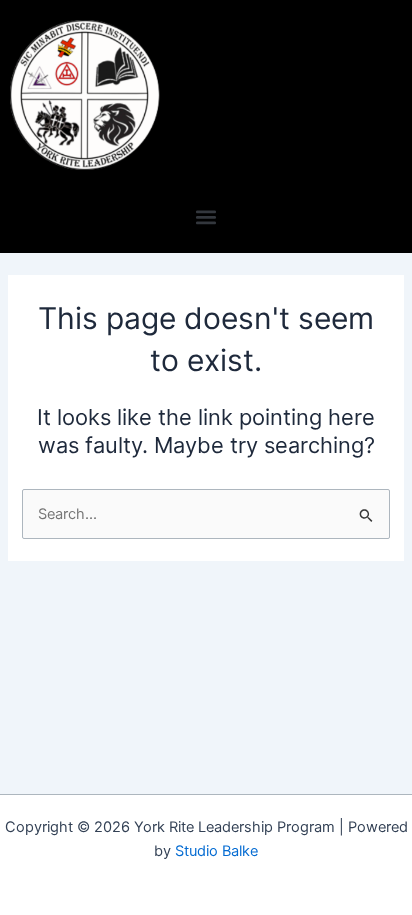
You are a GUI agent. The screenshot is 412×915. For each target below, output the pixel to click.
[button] (206, 216)
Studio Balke (216, 851)
